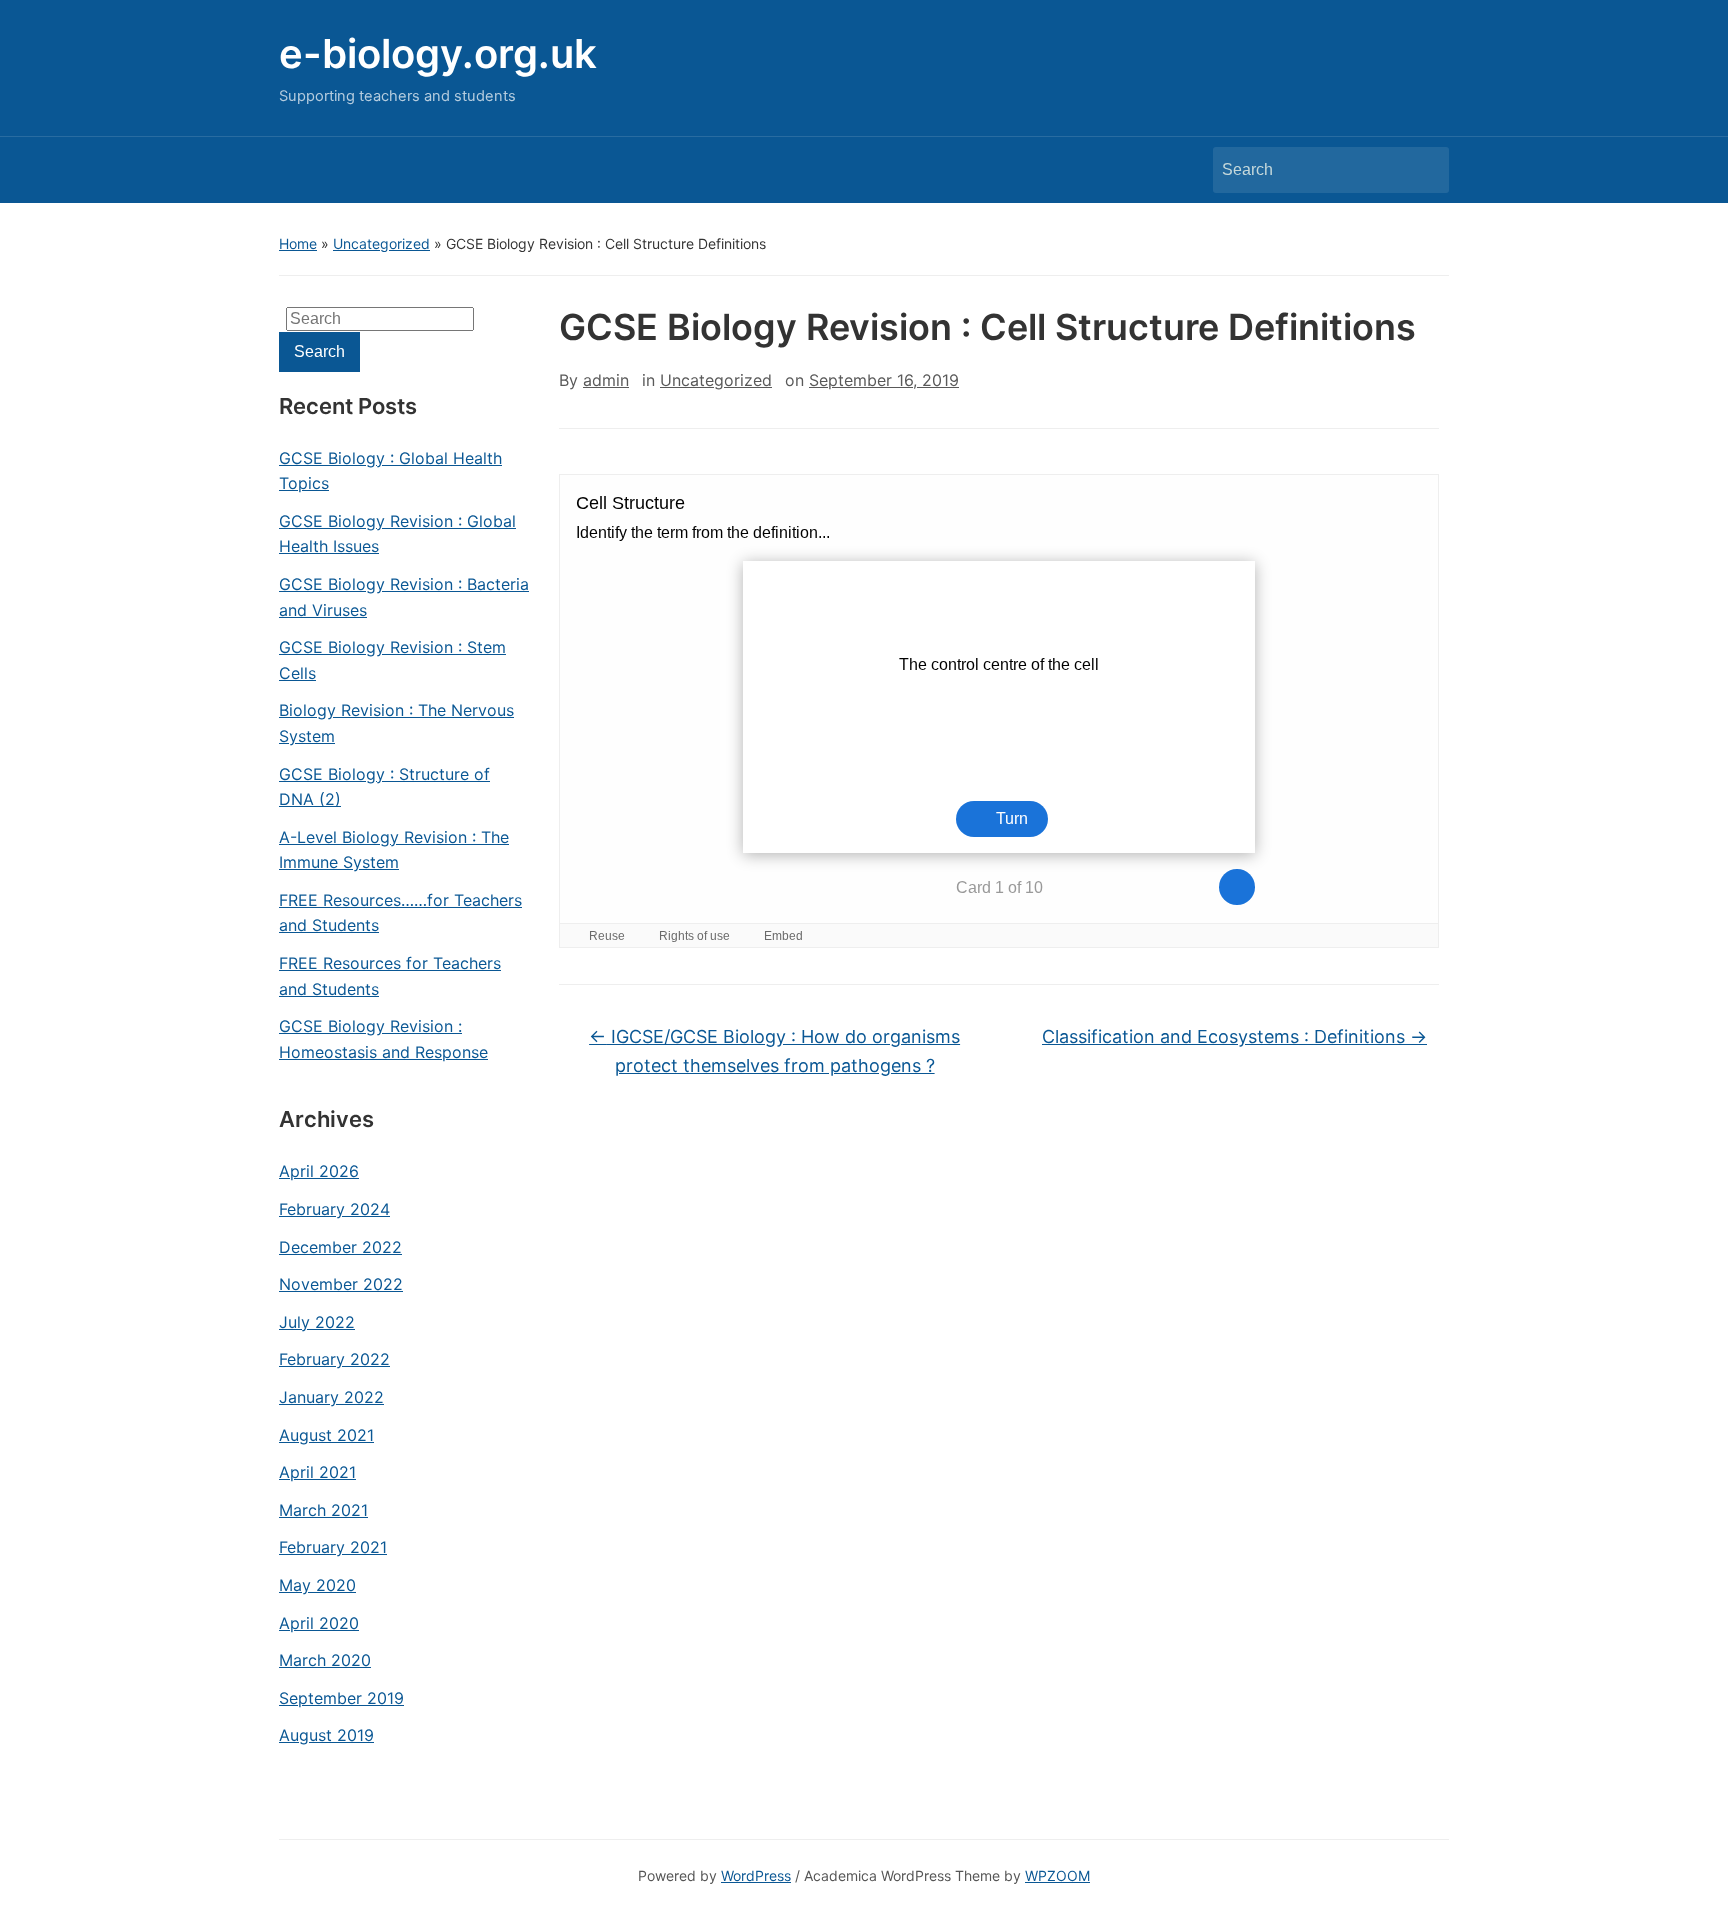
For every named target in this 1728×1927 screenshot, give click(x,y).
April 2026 (319, 1171)
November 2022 (341, 1284)
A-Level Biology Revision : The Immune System (394, 850)
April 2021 (317, 1472)
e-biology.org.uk (438, 53)
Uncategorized (381, 243)
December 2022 (340, 1247)
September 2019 (341, 1698)
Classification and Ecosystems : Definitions (1234, 1036)
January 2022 (331, 1397)
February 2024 (334, 1209)
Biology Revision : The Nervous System (396, 723)
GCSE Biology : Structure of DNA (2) (384, 787)
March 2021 (323, 1510)
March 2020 (325, 1660)
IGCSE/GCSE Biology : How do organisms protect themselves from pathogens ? (774, 1051)
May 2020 (317, 1585)
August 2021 (326, 1435)
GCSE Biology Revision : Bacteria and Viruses (404, 597)
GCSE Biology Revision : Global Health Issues (397, 534)
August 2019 (326, 1735)
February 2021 (333, 1547)
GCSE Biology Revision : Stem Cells (392, 660)
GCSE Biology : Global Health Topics (390, 471)
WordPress (756, 1875)
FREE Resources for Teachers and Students (390, 976)
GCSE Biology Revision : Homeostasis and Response (383, 1039)
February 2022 (334, 1359)
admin (606, 380)
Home (298, 243)
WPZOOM (1057, 1875)
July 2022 (317, 1322)
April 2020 (319, 1623)
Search (1424, 170)
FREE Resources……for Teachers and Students (400, 913)
